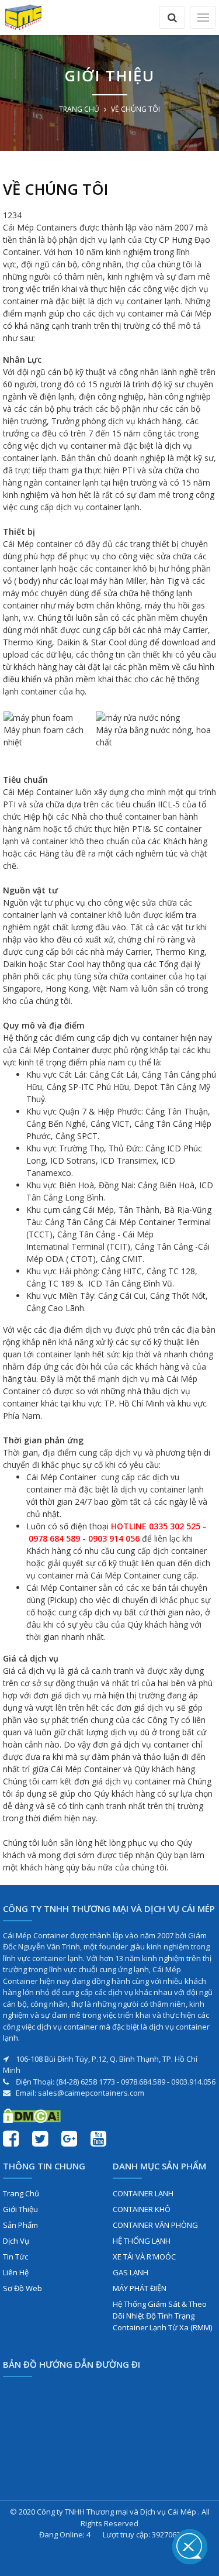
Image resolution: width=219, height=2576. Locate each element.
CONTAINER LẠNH (143, 2193)
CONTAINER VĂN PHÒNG (155, 2225)
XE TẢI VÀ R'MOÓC (144, 2257)
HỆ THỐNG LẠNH (142, 2241)
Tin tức (15, 2257)
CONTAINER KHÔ (142, 2209)
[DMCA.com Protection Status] (32, 2115)
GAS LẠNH (131, 2272)
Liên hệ (16, 2272)
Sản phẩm (20, 2225)
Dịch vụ (16, 2241)
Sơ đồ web (22, 2288)
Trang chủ (79, 109)
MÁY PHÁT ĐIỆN (140, 2288)
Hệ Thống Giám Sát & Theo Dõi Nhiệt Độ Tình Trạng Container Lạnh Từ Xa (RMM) (162, 2316)
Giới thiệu (20, 2209)
